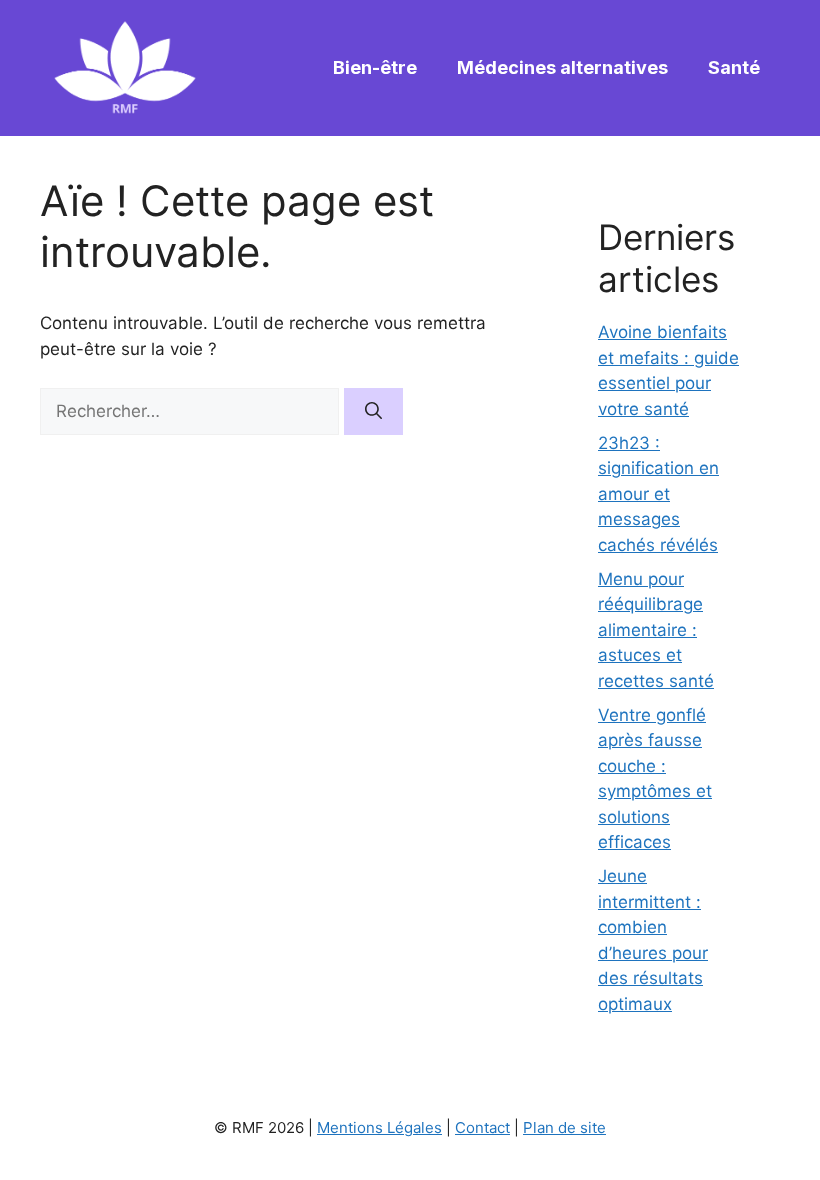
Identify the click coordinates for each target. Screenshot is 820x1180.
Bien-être (375, 67)
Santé (734, 67)
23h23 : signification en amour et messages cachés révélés (658, 494)
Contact (482, 1127)
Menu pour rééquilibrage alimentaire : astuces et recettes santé (656, 630)
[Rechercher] (373, 412)
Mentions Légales (379, 1127)
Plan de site (564, 1127)
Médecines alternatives (562, 67)
